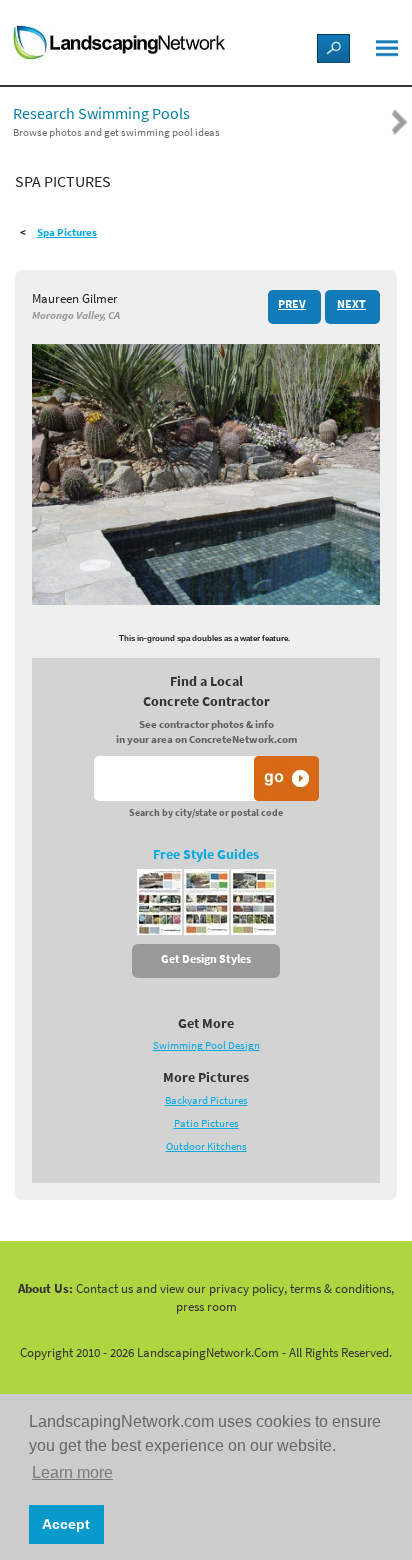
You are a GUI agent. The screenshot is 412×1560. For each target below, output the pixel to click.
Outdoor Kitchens (206, 1146)
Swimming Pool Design (206, 1045)
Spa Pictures (67, 232)
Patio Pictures (206, 1123)
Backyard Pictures (206, 1100)
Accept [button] (66, 1524)
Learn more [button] (72, 1472)
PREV (292, 304)
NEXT (351, 304)
